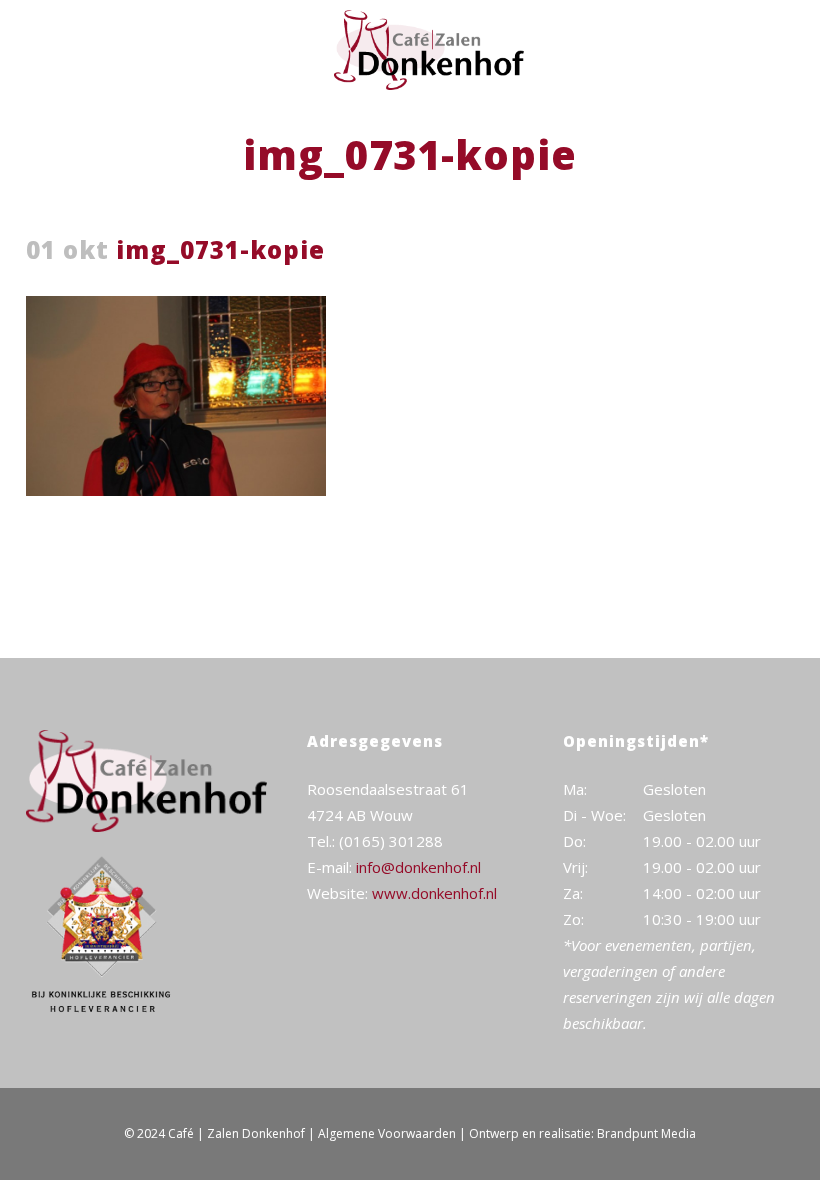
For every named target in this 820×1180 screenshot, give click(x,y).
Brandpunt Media (646, 1133)
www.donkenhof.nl (434, 893)
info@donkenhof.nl (418, 867)
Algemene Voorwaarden (387, 1133)
